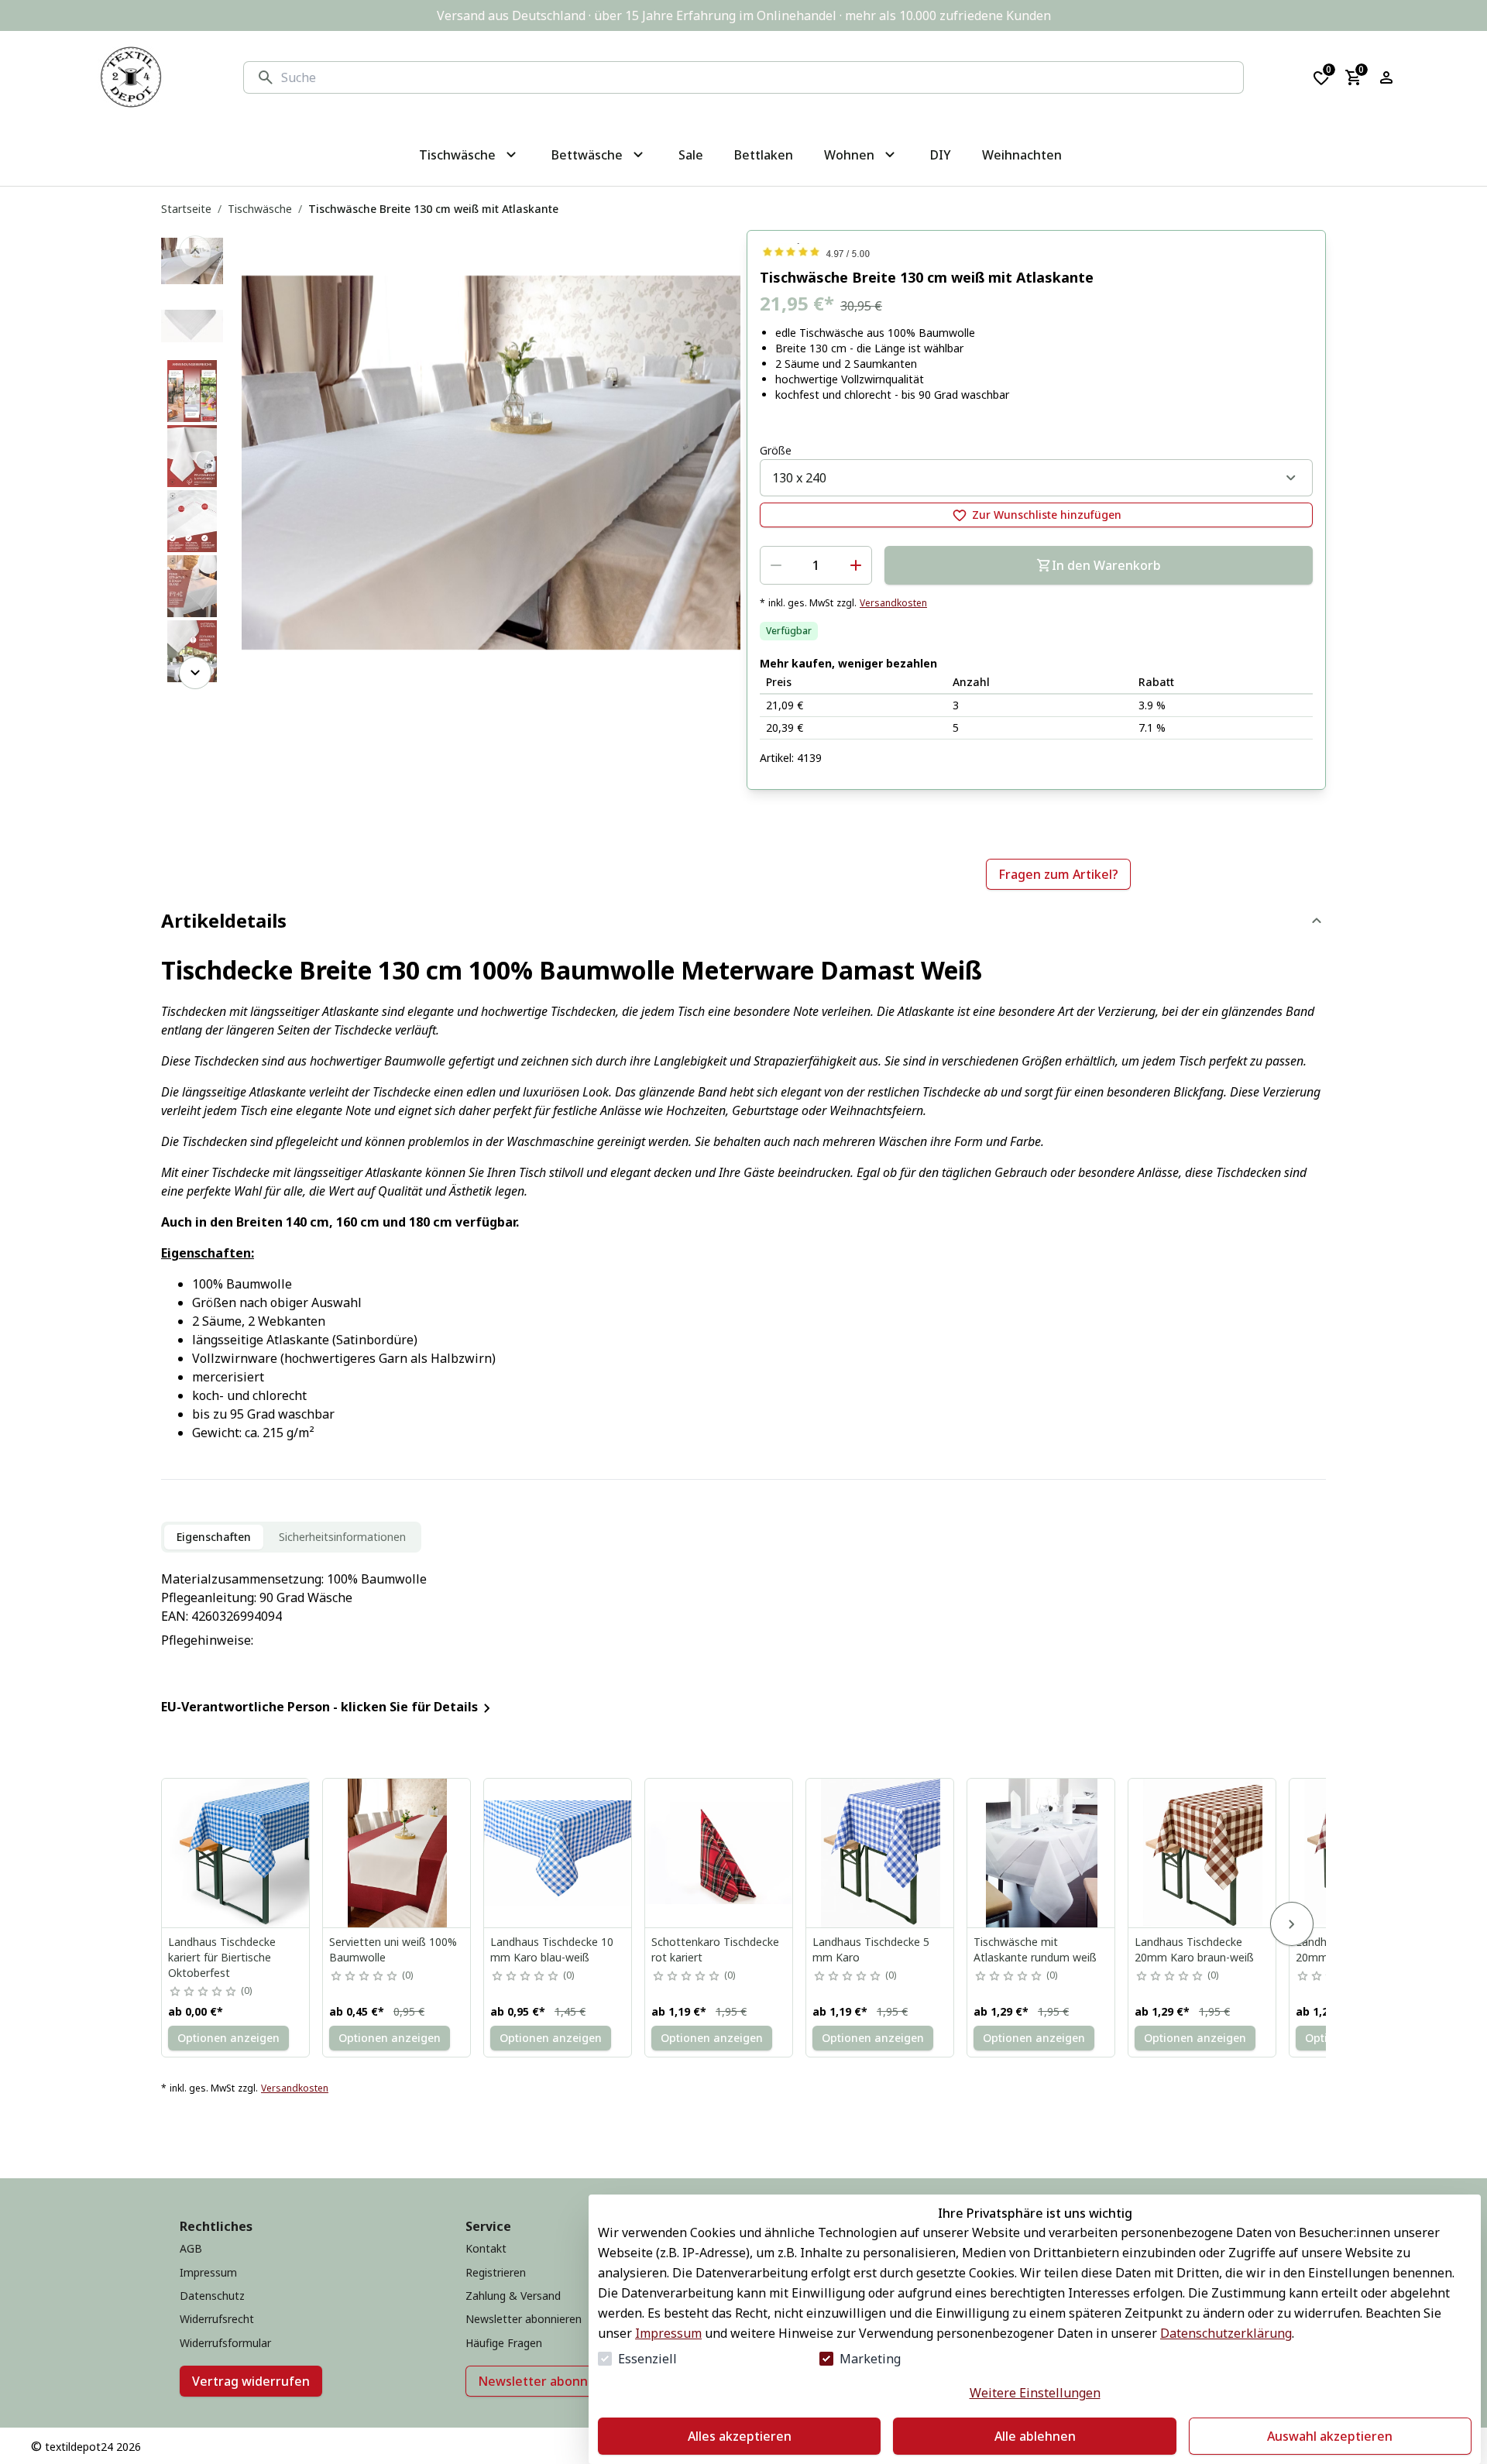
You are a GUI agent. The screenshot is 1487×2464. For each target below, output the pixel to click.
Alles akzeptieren (740, 2436)
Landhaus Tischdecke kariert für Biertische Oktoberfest (222, 1957)
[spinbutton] (816, 565)
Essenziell (647, 2359)
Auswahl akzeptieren (1330, 2436)
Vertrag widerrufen (251, 2381)
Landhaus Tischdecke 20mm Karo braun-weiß (1194, 1949)
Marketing (870, 2359)
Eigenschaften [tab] (214, 1537)
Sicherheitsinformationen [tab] (342, 1537)
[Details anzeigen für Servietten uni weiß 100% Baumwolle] (397, 1853)
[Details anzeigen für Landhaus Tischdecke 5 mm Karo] (881, 1853)
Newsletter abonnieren (549, 2381)
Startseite (186, 209)
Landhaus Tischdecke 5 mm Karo (871, 1949)
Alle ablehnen (1035, 2436)
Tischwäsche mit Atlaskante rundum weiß (1035, 1949)
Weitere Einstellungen (1035, 2393)
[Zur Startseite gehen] (131, 77)
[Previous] (195, 252)
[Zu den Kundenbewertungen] (1036, 252)
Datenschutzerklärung (1226, 2333)
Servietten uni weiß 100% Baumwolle (393, 1949)
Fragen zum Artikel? (1058, 874)
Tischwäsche (260, 209)
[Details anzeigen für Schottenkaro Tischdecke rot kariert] (719, 1853)
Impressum (668, 2333)
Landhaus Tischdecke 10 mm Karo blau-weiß (552, 1949)
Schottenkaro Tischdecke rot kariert (715, 1949)
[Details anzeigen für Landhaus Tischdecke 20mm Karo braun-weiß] (1203, 1853)
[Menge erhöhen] (856, 565)
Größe (776, 450)
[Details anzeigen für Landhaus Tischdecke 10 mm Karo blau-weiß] (558, 1853)
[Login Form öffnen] (1386, 77)
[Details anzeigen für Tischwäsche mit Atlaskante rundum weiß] (1042, 1853)
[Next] (195, 673)
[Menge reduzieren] (776, 565)
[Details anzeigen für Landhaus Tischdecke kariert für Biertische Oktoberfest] (236, 1853)
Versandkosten (893, 603)
